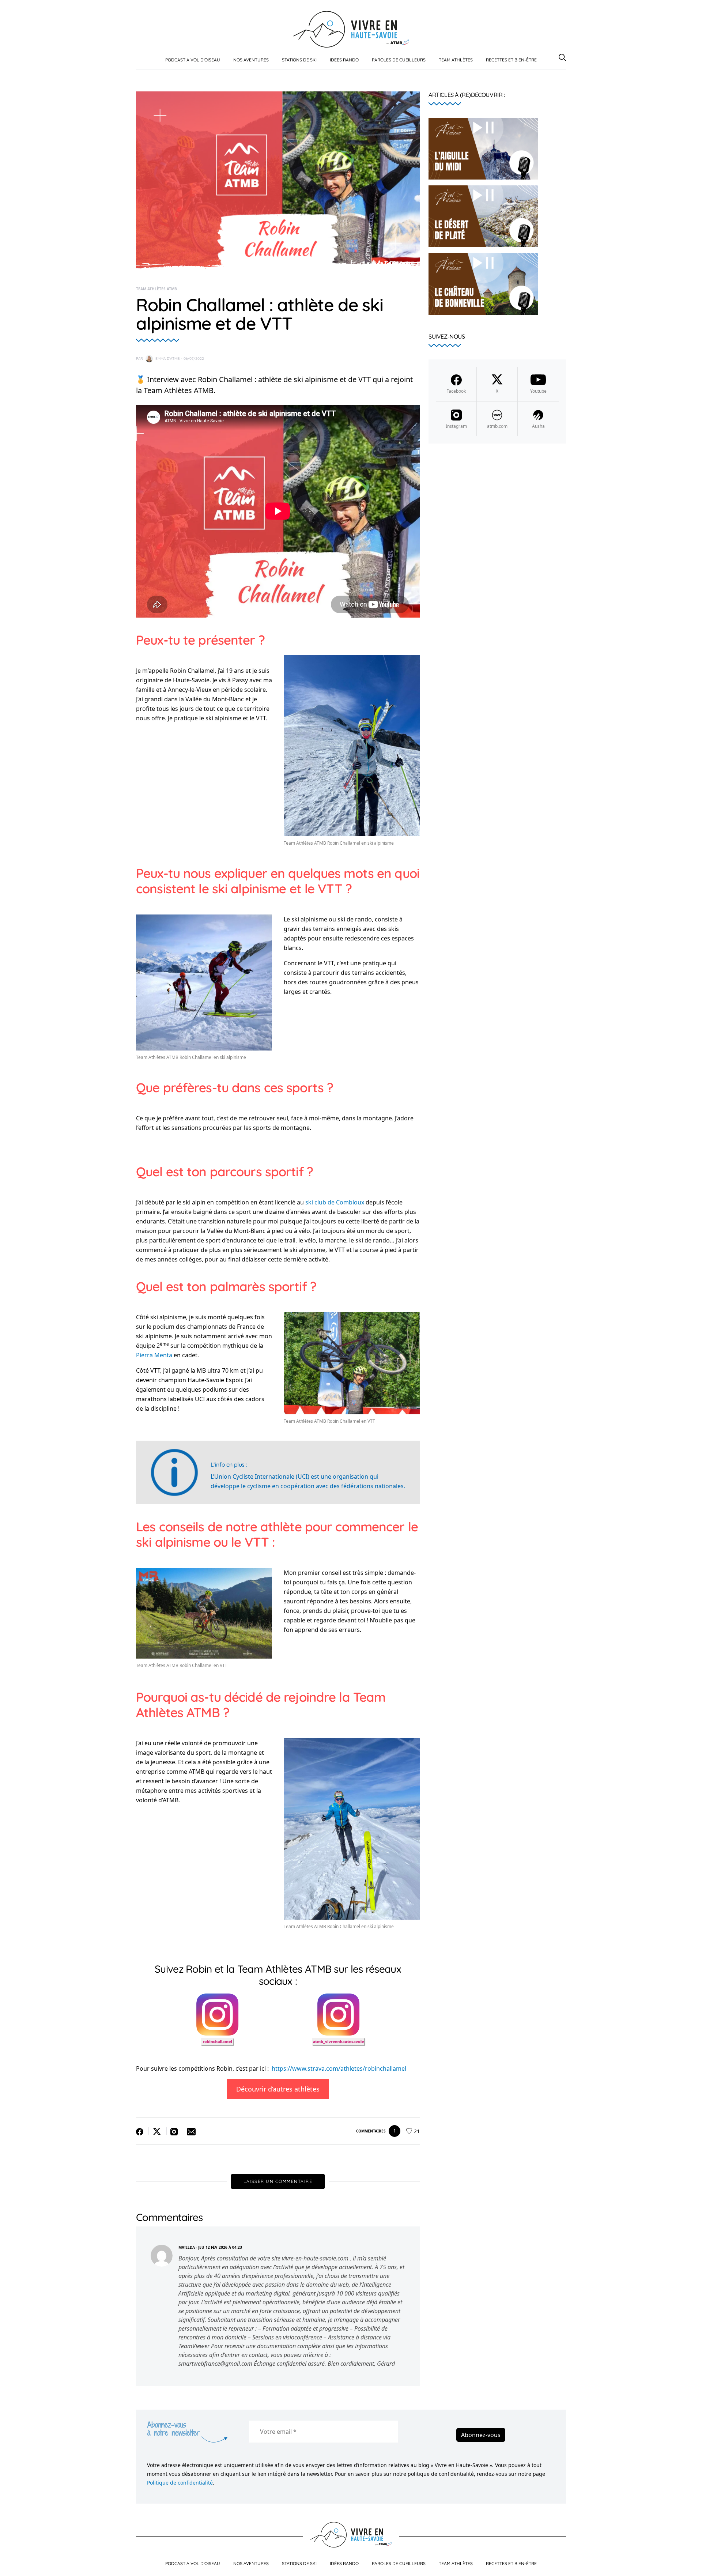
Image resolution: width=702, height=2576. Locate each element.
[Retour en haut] (688, 2564)
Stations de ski (299, 60)
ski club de (320, 1202)
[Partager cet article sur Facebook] (142, 2131)
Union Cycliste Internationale (254, 1476)
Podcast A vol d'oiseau (193, 60)
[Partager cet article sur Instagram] (175, 2131)
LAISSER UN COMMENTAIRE (278, 2181)
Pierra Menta (154, 1355)
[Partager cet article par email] (190, 2131)
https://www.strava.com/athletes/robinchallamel (339, 2068)
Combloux (350, 1202)
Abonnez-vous (481, 2435)
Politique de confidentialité (180, 2483)
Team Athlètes (456, 60)
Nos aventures (251, 60)
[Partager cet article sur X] (158, 2131)
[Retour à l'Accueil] (351, 29)
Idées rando (344, 60)
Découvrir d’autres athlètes (278, 2089)
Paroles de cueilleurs (399, 60)
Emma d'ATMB (168, 359)
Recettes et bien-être (511, 60)
